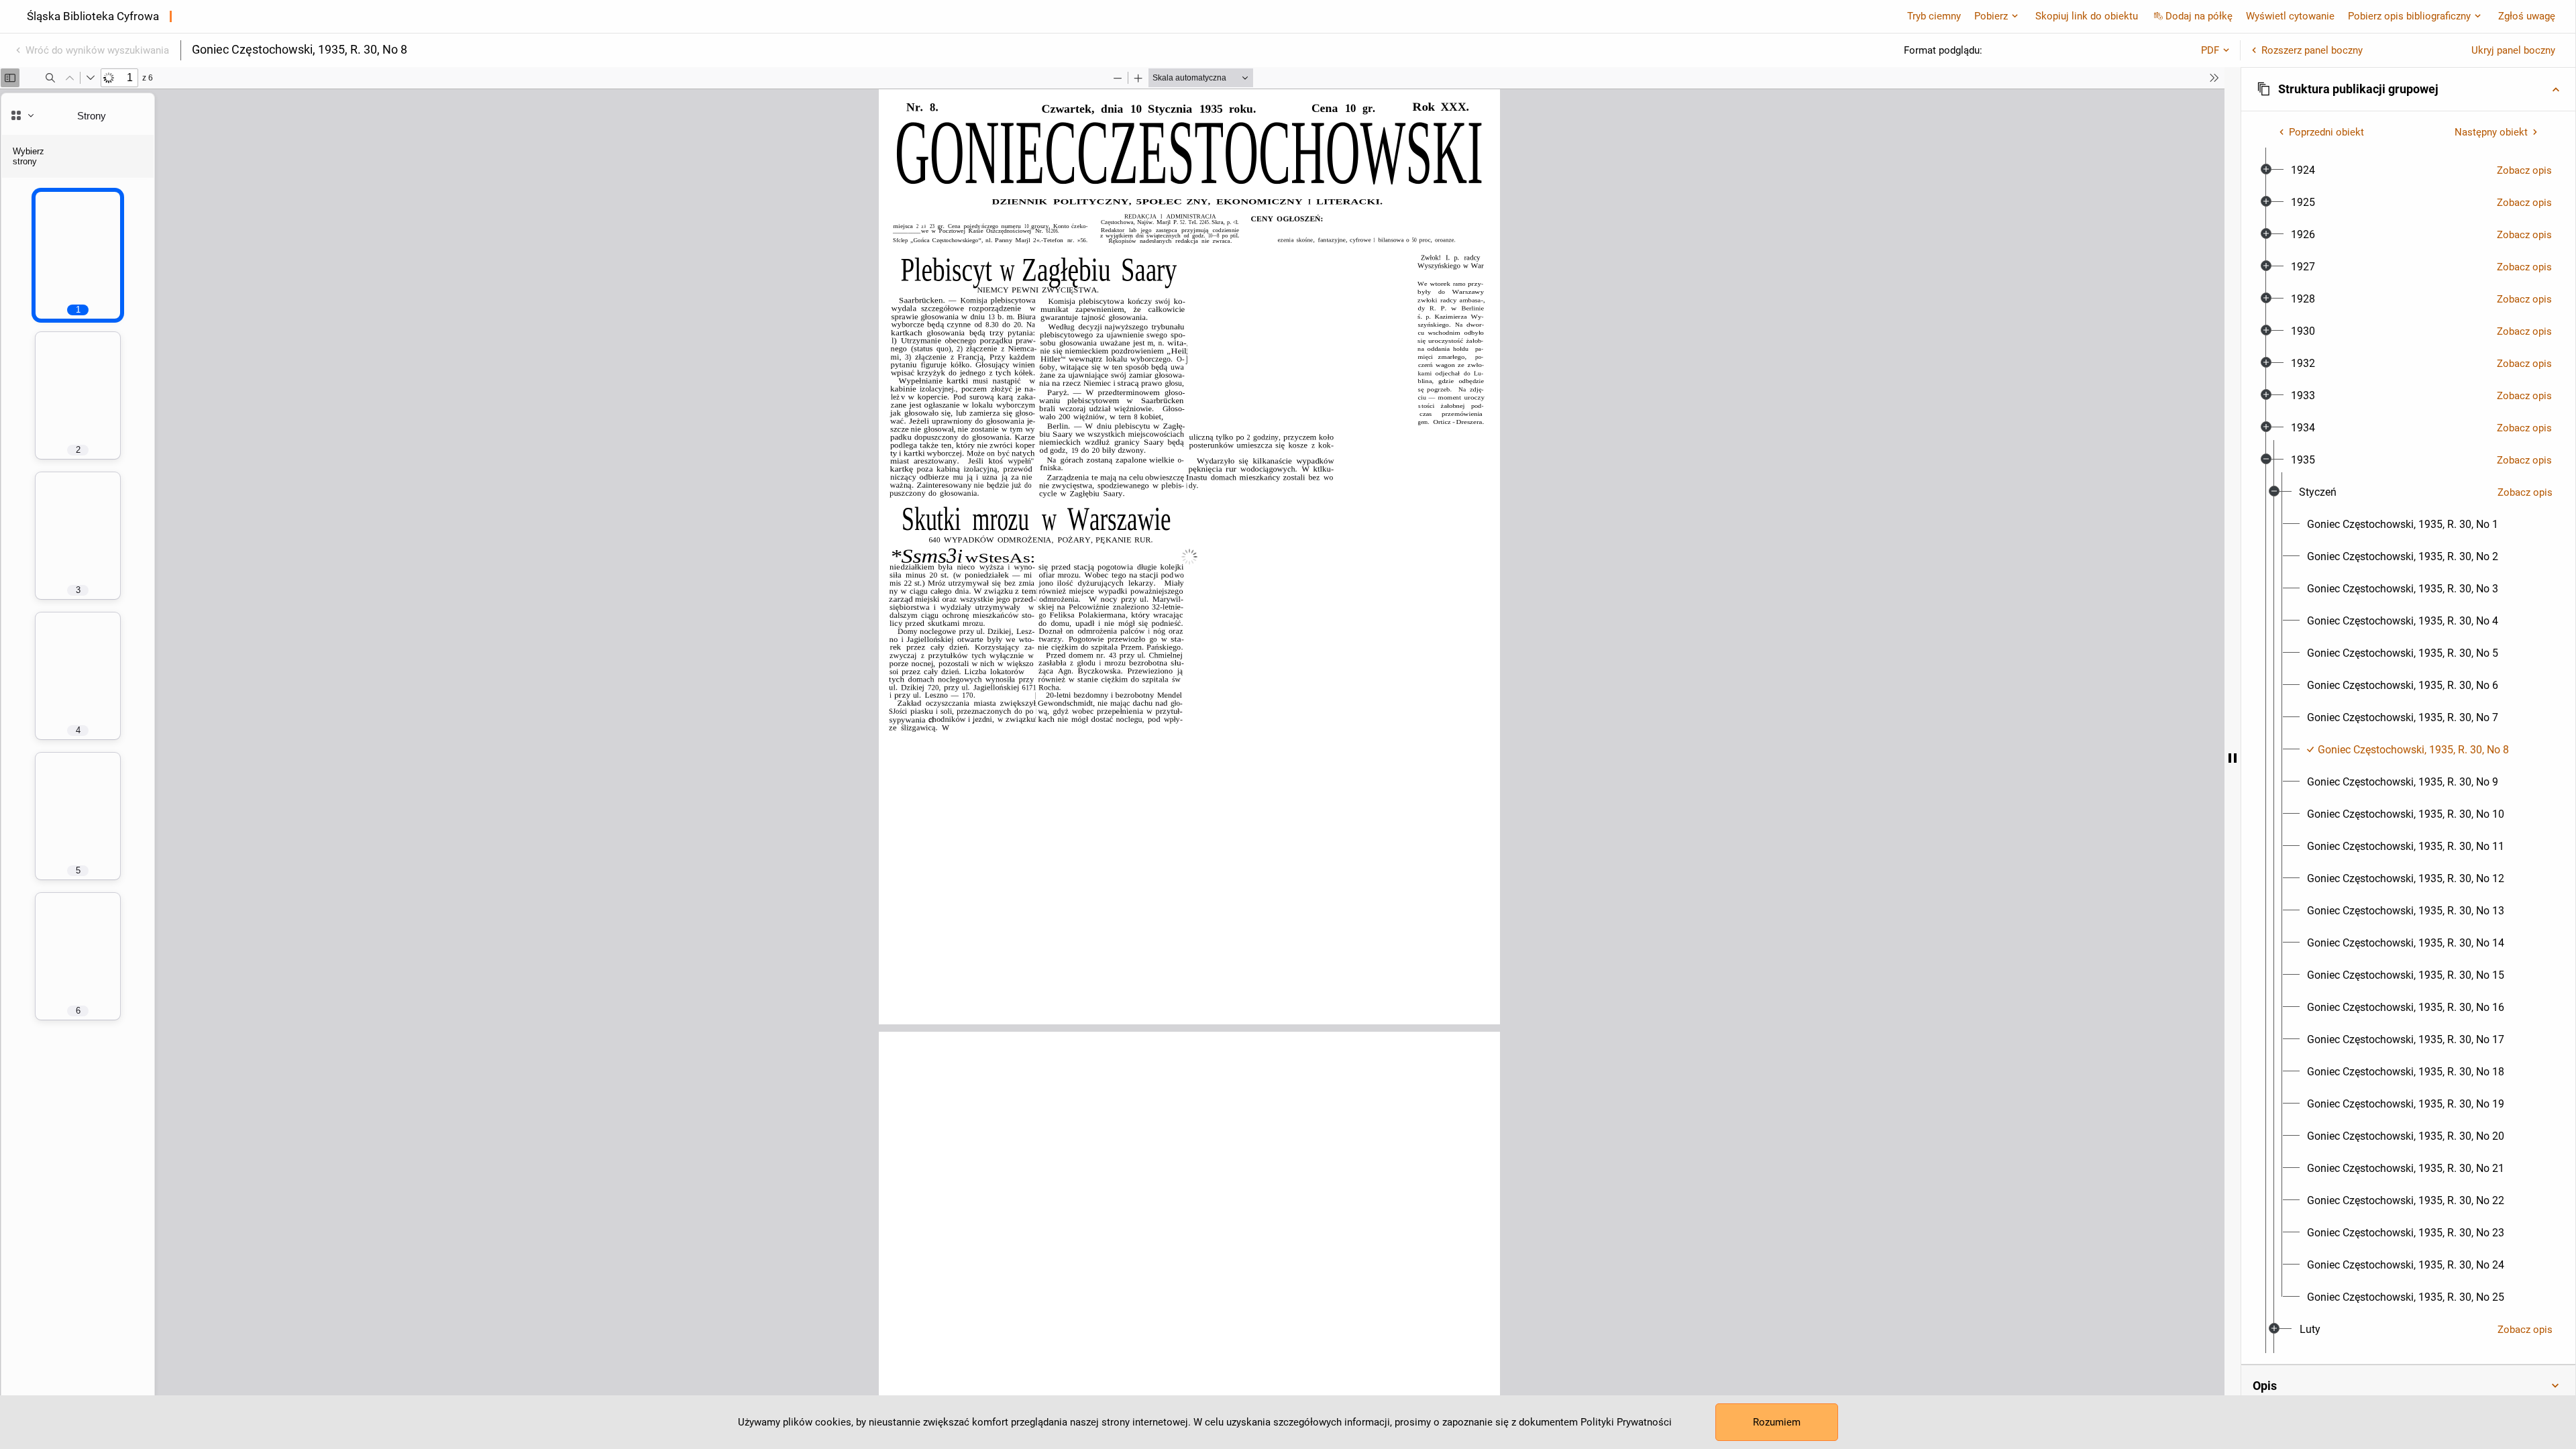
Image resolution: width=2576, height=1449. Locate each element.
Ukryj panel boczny (2513, 50)
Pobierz (1991, 16)
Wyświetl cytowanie (2290, 16)
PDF (2210, 50)
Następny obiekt (2491, 132)
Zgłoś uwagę (2527, 16)
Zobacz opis (2524, 170)
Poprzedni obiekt (2326, 132)
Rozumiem (1777, 1422)
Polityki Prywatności (1626, 1422)
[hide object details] (2233, 758)
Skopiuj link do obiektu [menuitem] (2087, 16)
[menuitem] (2303, 170)
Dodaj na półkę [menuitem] (2199, 16)
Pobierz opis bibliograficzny (2409, 16)
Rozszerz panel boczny (2312, 50)
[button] (2408, 89)
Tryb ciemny (1934, 16)
